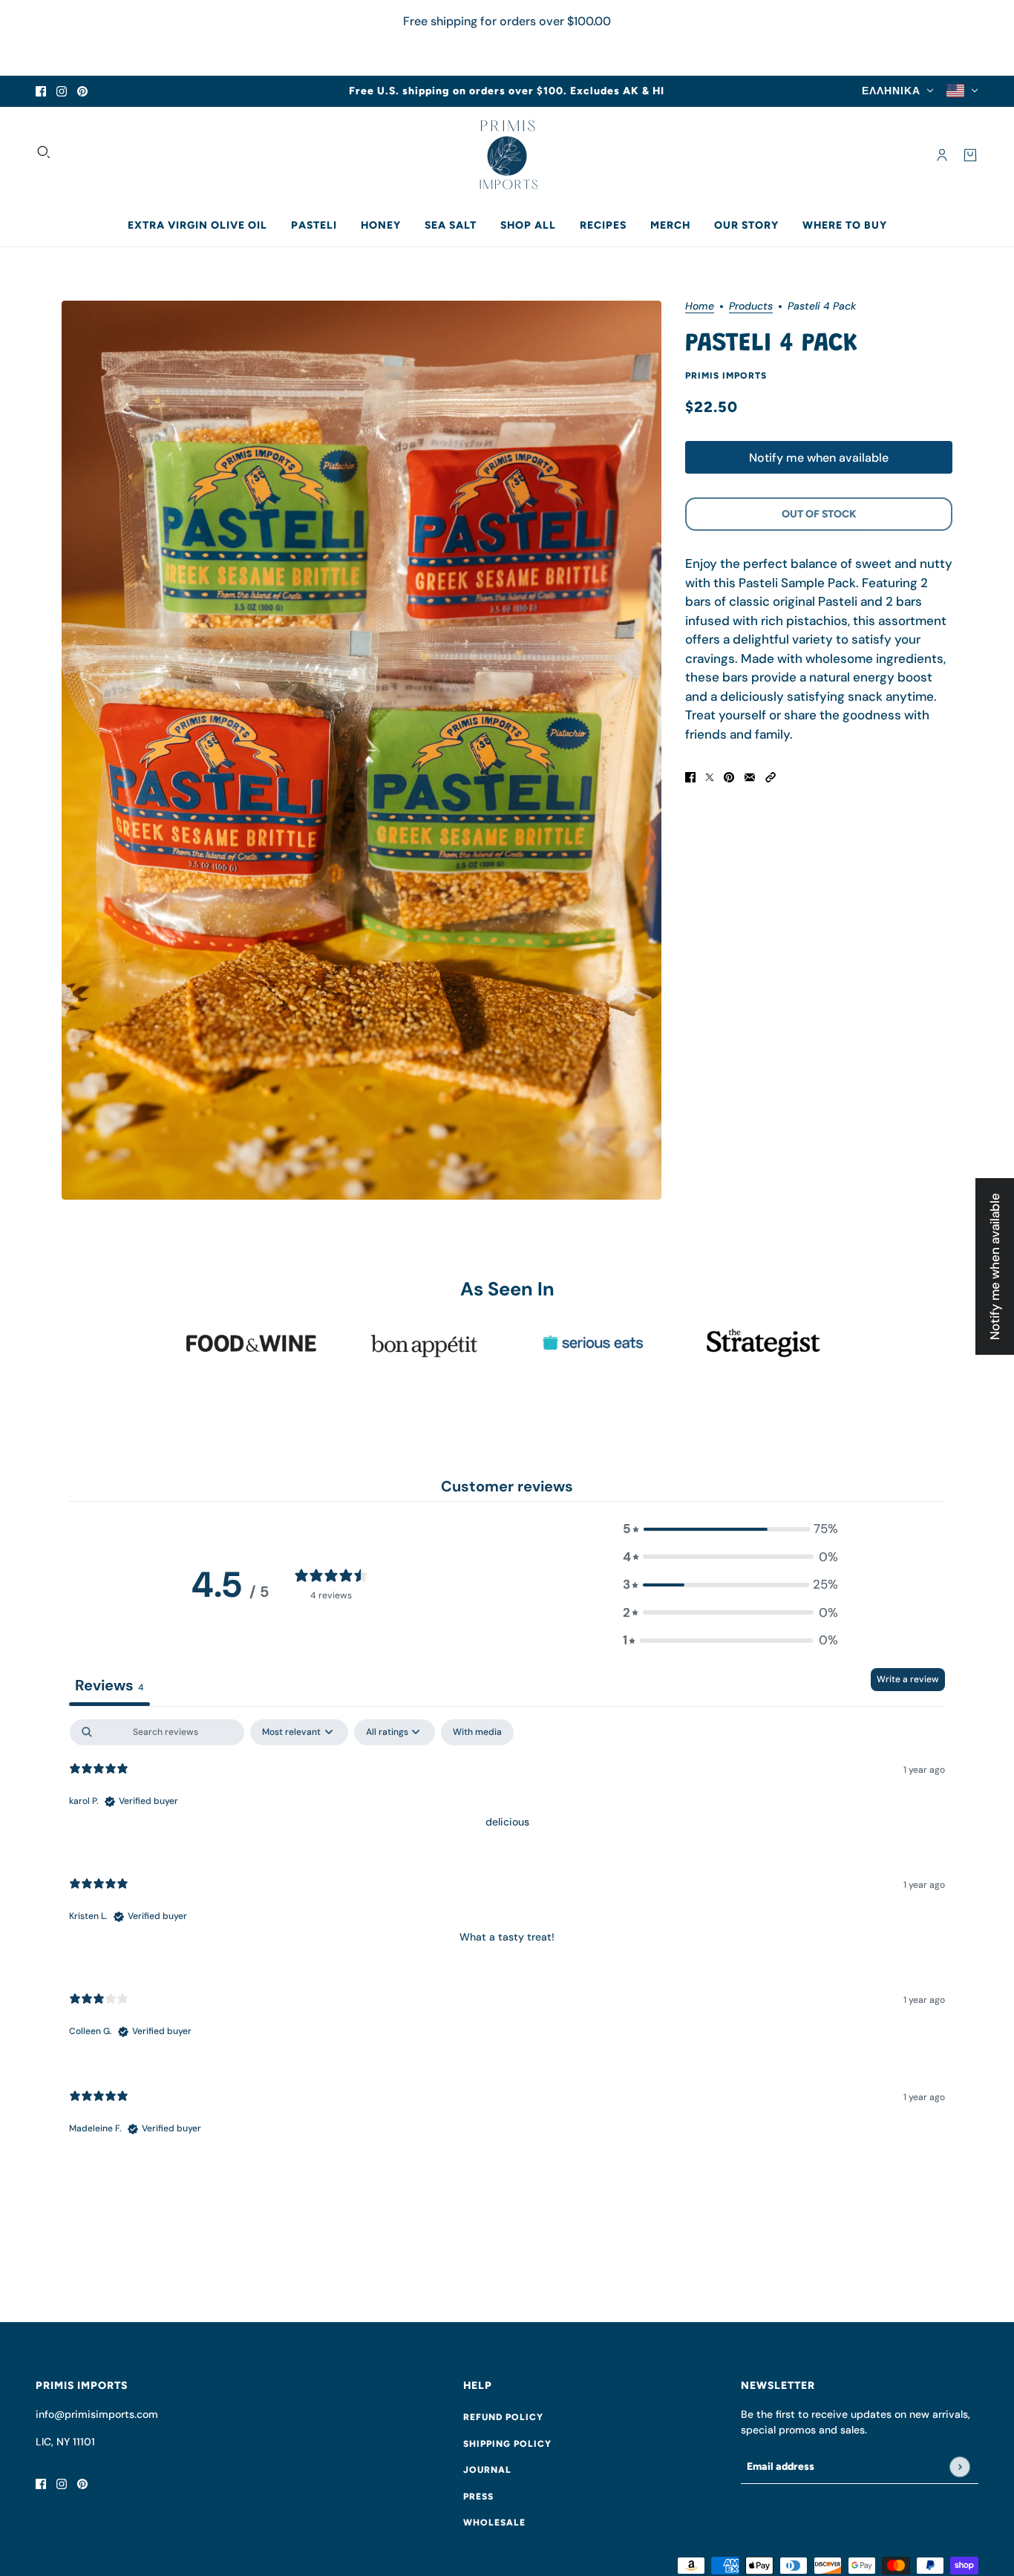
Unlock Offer (411, 1387)
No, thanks (410, 1463)
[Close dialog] (778, 1161)
